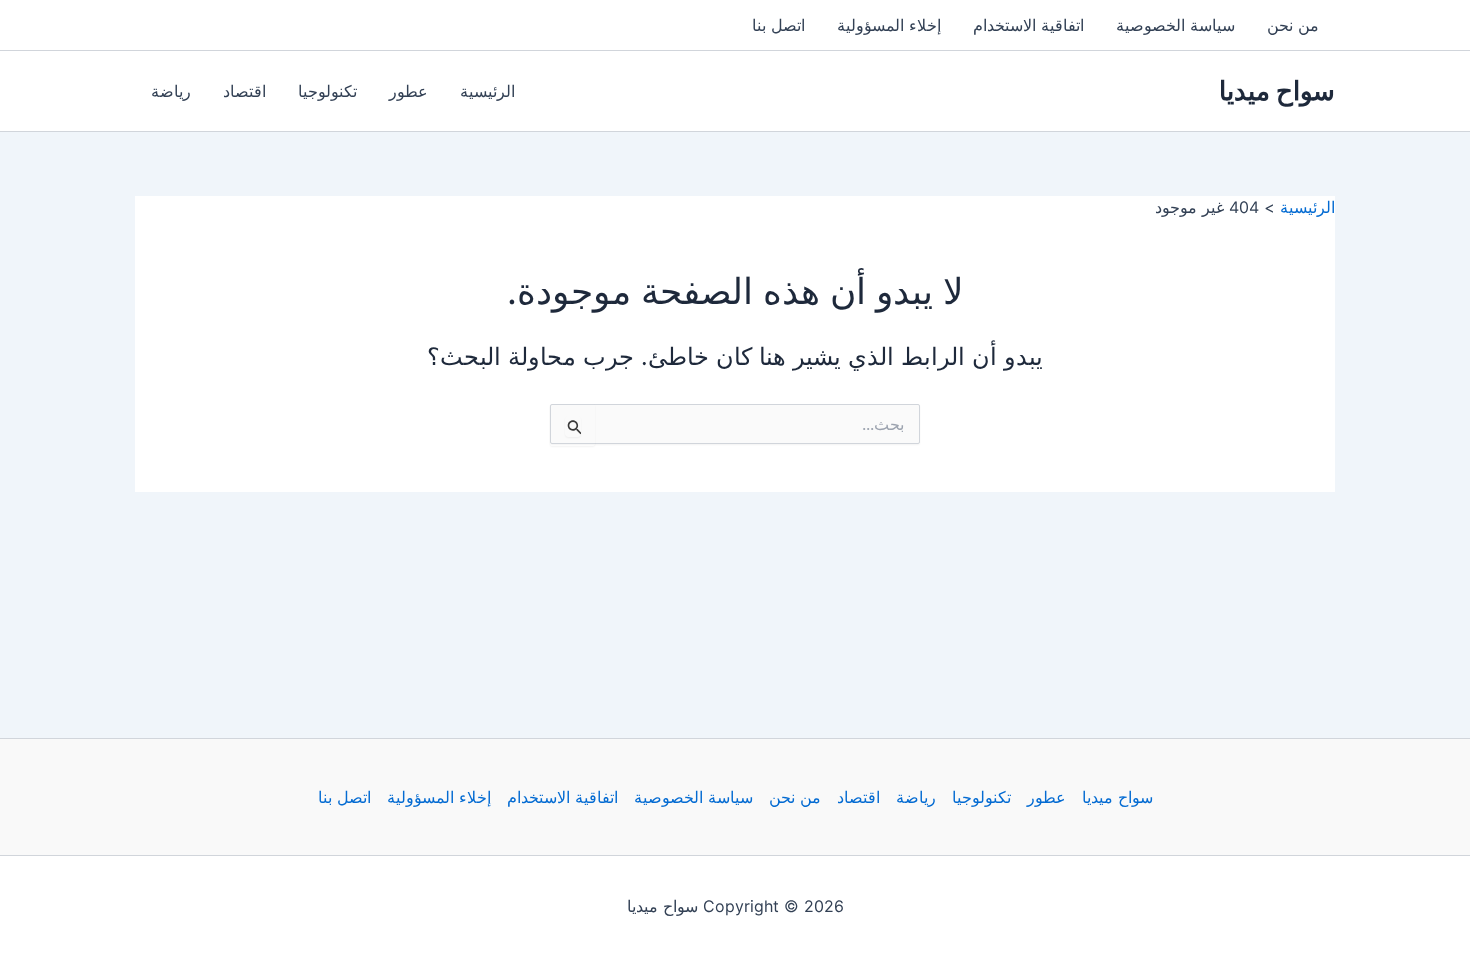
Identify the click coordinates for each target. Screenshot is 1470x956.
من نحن (1293, 25)
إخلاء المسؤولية (889, 25)
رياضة (171, 91)
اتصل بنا (778, 25)
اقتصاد (244, 91)
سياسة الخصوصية (1175, 25)
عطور (408, 91)
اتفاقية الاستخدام (1028, 25)
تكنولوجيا (327, 91)
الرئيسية (487, 91)
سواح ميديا (1277, 90)
